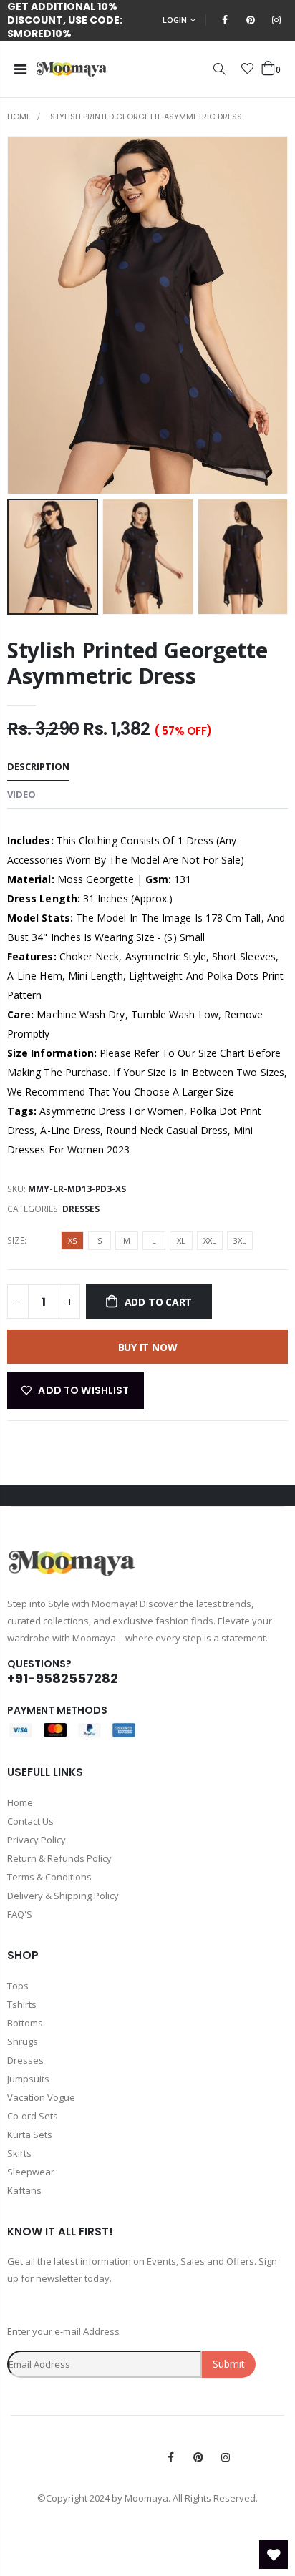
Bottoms (25, 2023)
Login (175, 20)
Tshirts (22, 2004)
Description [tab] (38, 766)
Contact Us (30, 1821)
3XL (240, 1240)
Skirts (19, 2153)
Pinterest (198, 2457)
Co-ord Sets (33, 2116)
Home (19, 117)
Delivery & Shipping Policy (63, 1896)
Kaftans (24, 2190)
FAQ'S (20, 1914)
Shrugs (23, 2041)
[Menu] (20, 69)
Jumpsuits (28, 2079)
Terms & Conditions (49, 1877)
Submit (229, 2364)
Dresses (81, 1209)
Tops (18, 1986)
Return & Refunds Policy (59, 1858)
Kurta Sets (30, 2135)
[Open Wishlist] (274, 2555)
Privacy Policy (37, 1840)
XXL (210, 1240)
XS (72, 1240)
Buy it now (148, 1347)
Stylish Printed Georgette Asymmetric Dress (137, 663)
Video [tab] (21, 794)
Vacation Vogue (41, 2097)
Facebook (171, 2457)
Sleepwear (31, 2172)
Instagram (226, 2457)
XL (181, 1240)
